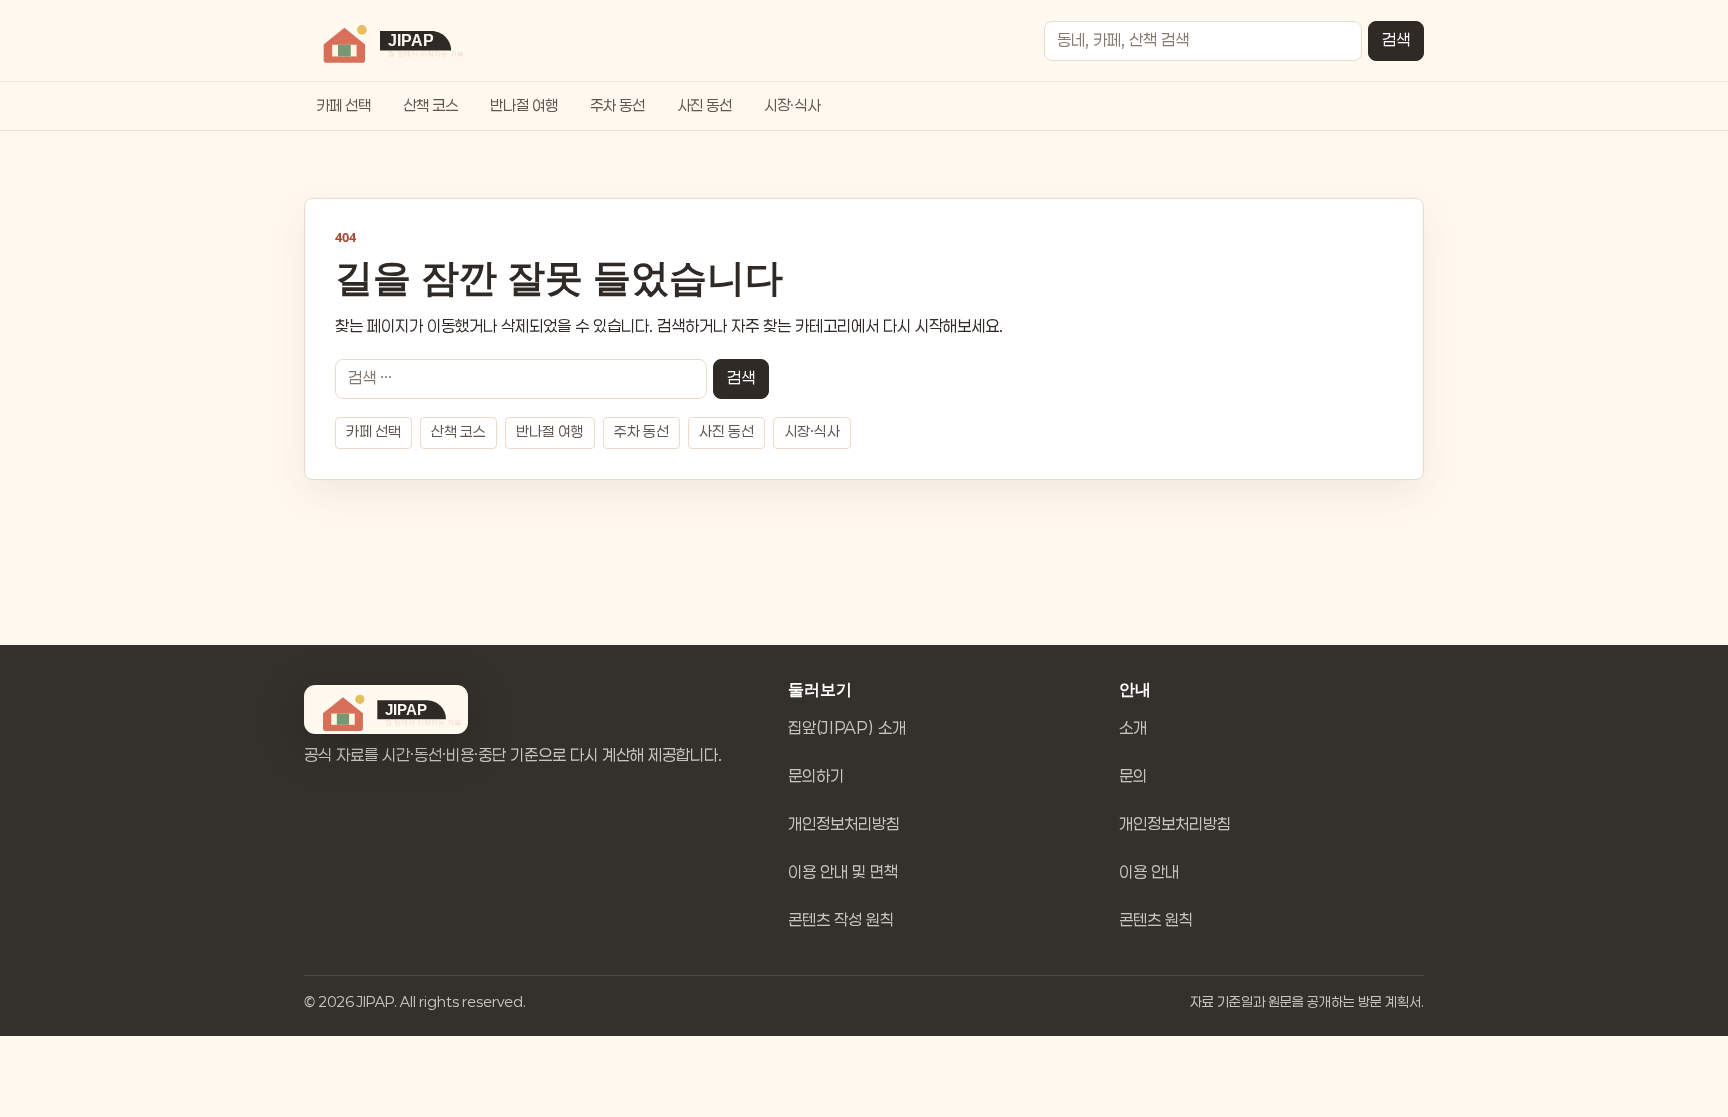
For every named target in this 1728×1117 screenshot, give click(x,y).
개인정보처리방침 (844, 824)
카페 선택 (343, 106)
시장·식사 (792, 106)
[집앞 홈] (389, 40)
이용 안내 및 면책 (843, 872)
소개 (1133, 728)
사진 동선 (704, 106)
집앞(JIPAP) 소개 (847, 728)
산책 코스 (430, 106)
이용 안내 (1149, 872)
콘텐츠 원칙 (1156, 920)
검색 (1396, 40)
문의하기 (816, 776)
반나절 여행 (524, 106)
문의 (1133, 776)
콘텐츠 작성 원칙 (841, 920)
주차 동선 (617, 106)
